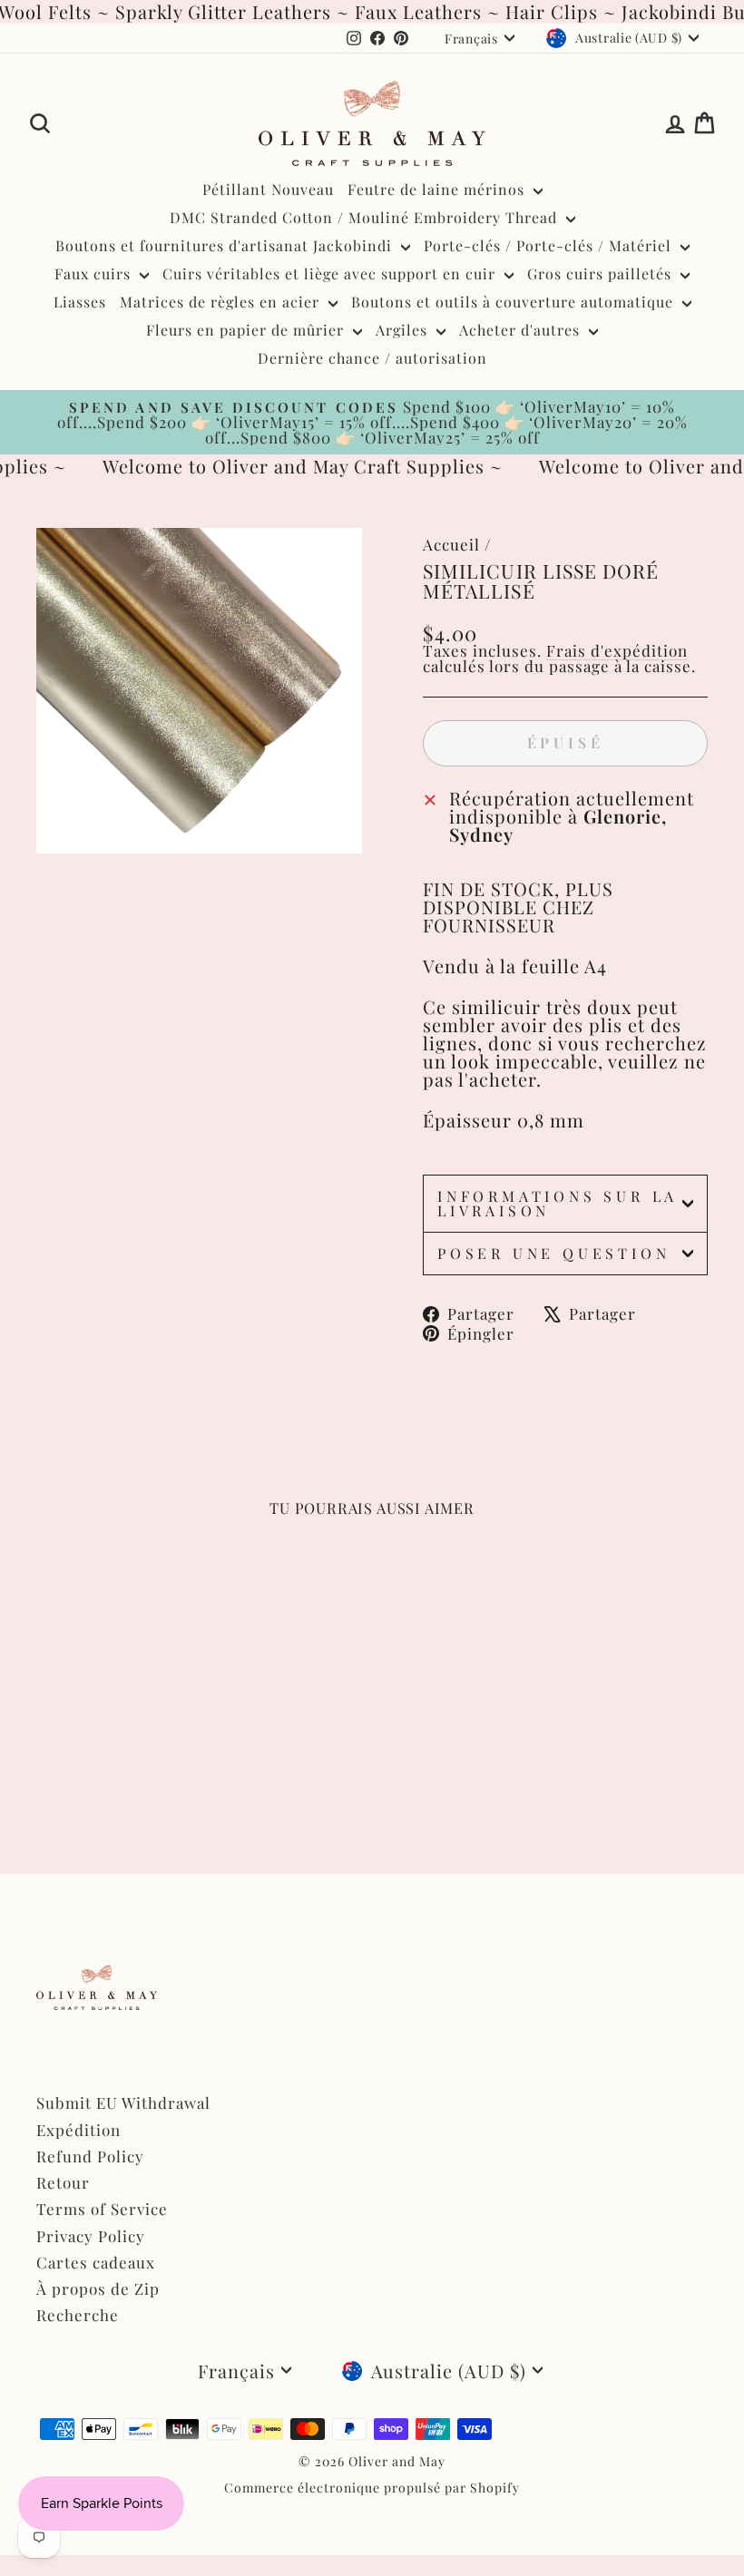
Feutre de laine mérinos (438, 189)
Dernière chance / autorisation (372, 358)
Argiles (404, 330)
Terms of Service (102, 2209)
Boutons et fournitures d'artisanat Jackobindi (226, 245)
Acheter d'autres (522, 330)
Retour (63, 2182)
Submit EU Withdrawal (123, 2103)
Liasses (80, 302)
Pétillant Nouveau (268, 189)
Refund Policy (90, 2156)
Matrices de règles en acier (222, 302)
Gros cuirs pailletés (602, 273)
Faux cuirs (95, 273)
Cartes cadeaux (96, 2262)
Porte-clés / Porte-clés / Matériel (550, 245)
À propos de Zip (98, 2288)
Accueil (451, 544)
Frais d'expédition (617, 650)
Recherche (78, 2315)
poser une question (553, 1253)
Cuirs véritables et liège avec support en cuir (331, 273)
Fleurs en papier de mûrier (247, 330)
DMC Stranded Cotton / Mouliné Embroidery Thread (366, 217)
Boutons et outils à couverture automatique (514, 302)
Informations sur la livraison (558, 1203)
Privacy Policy (91, 2236)
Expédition (78, 2130)
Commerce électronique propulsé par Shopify (372, 2488)
